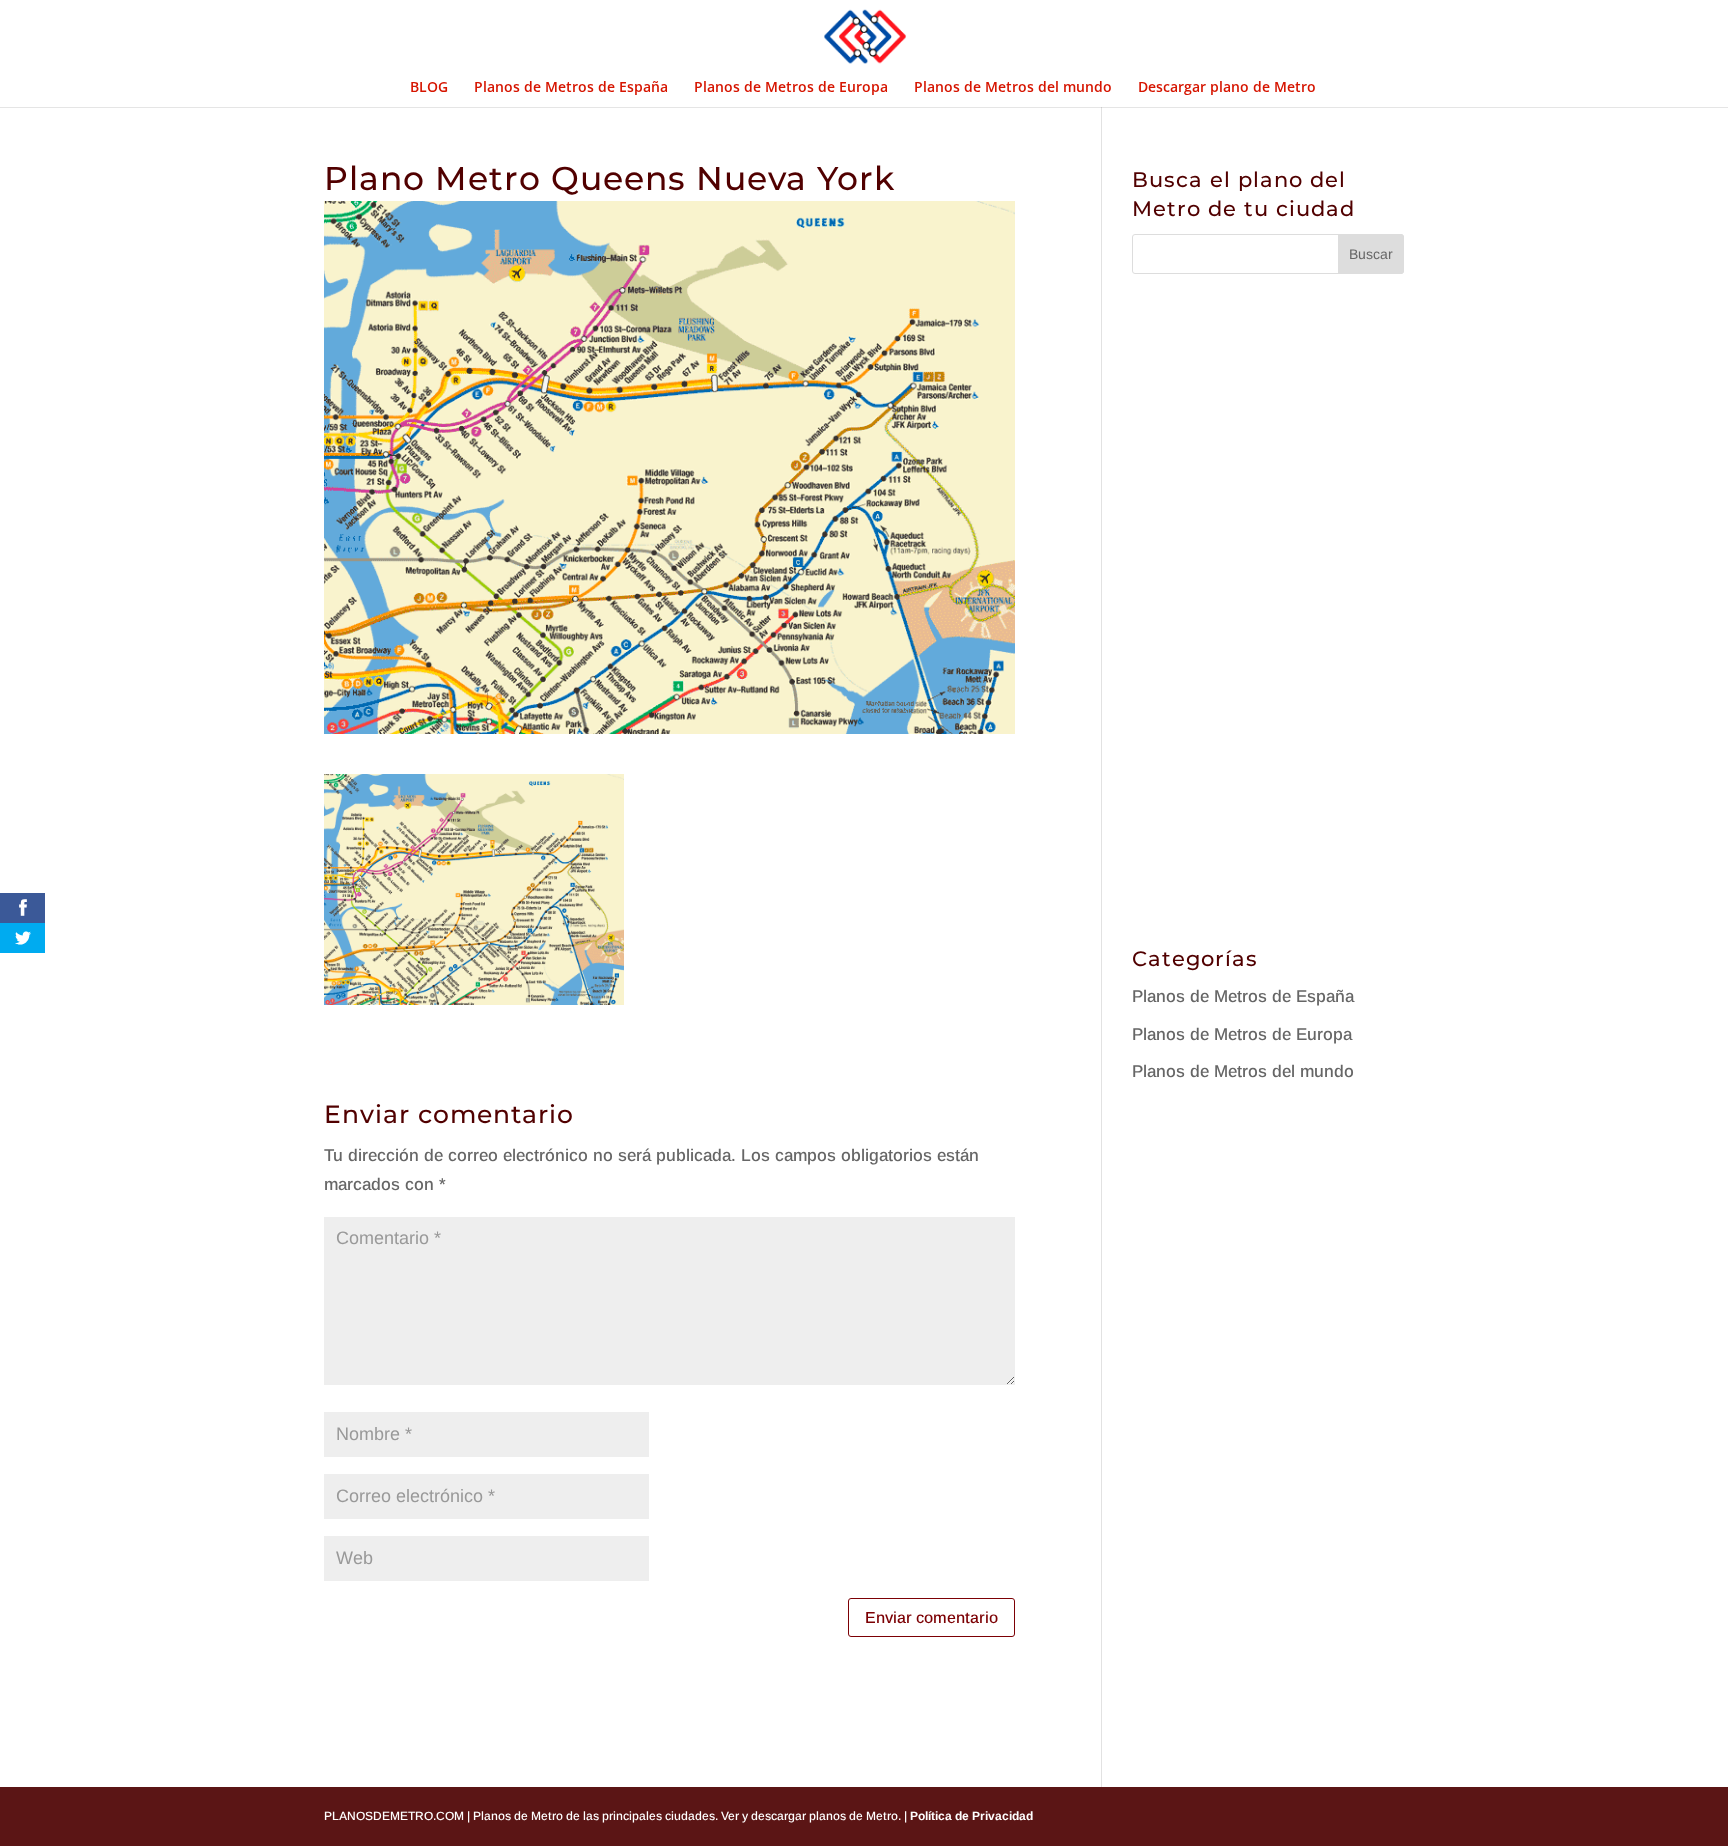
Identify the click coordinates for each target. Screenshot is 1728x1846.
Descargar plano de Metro (1227, 88)
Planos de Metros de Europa (791, 88)
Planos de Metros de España (571, 88)
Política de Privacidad (970, 1816)
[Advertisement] (1282, 604)
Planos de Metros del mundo (1013, 88)
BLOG (429, 88)
